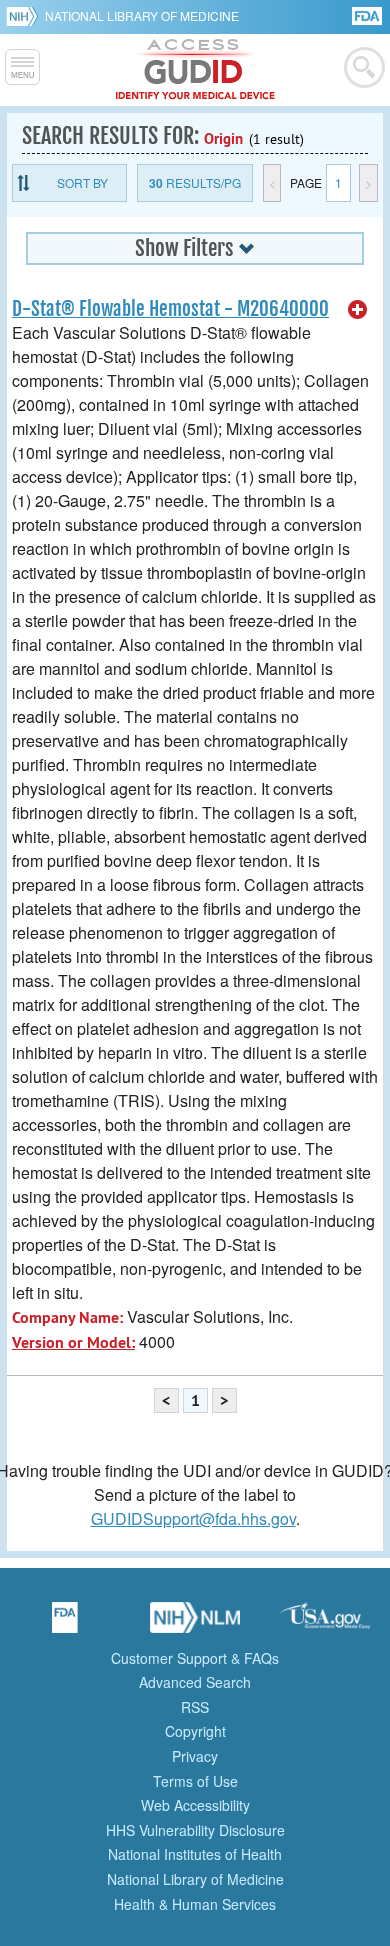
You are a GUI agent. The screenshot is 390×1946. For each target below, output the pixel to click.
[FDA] (368, 14)
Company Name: (67, 1317)
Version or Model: (73, 1342)
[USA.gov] (325, 1624)
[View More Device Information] (358, 310)
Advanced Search (195, 1682)
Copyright (195, 1731)
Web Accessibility (195, 1805)
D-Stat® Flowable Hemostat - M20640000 (170, 309)
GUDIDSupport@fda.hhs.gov (193, 1518)
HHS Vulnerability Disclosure (195, 1830)
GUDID (195, 70)
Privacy (195, 1756)
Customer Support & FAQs (195, 1658)
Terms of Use (195, 1781)
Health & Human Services (195, 1904)
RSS (195, 1707)
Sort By (82, 182)
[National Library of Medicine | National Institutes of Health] (195, 1624)
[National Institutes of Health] (25, 16)
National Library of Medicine (142, 15)
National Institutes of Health (195, 1854)
